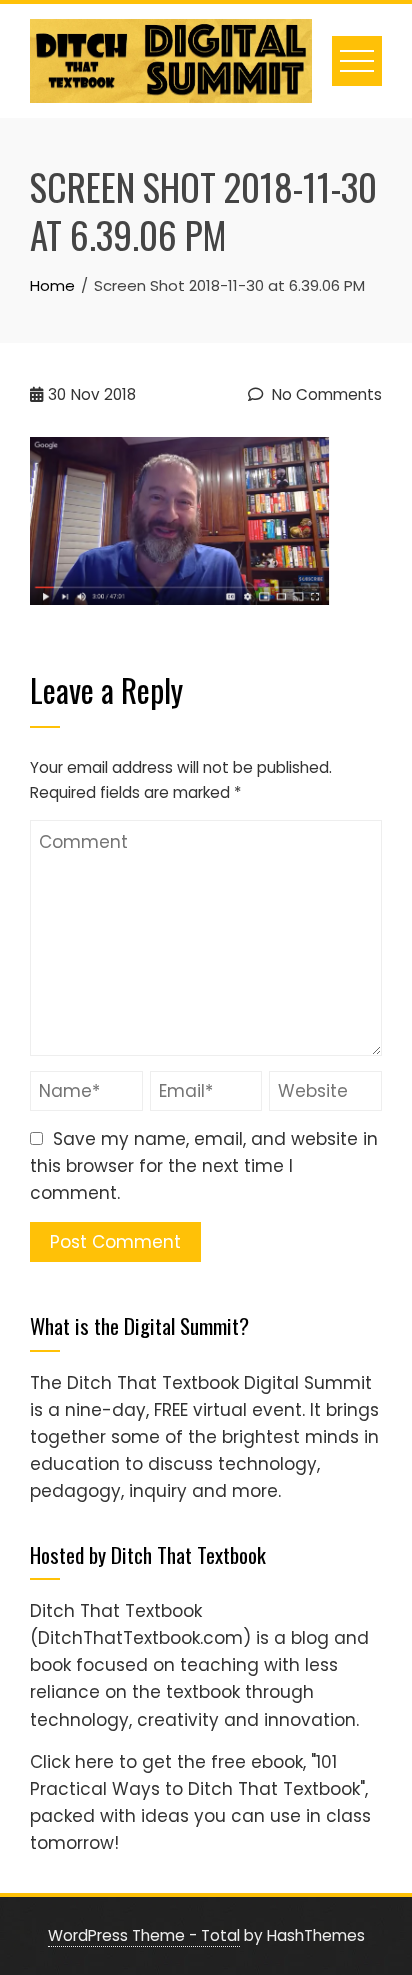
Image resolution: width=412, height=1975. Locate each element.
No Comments (325, 394)
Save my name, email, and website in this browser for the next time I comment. (204, 1166)
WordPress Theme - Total (144, 1935)
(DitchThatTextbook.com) (140, 1638)
